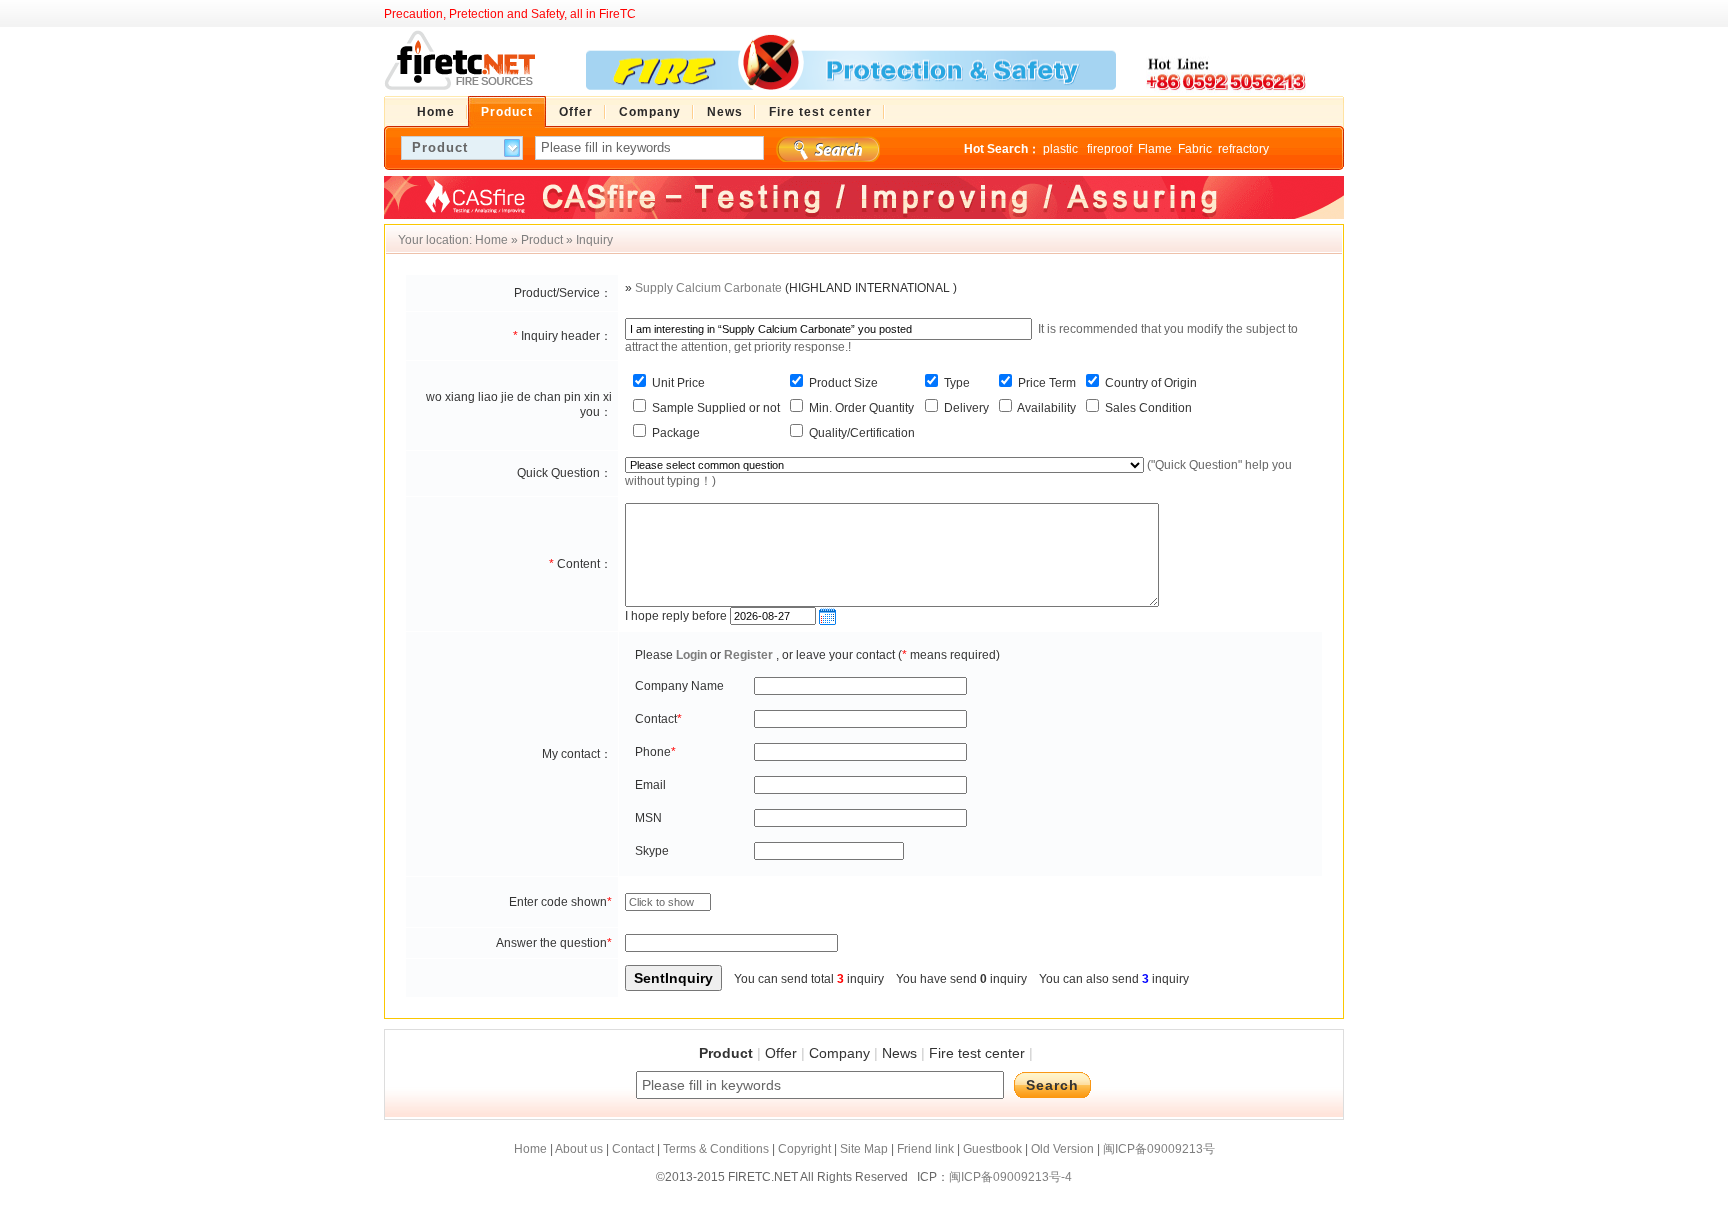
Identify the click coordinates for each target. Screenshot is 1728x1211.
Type (955, 383)
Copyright (804, 1149)
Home (491, 240)
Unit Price (677, 383)
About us (579, 1149)
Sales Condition (1147, 408)
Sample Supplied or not (714, 408)
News (899, 1053)
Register (748, 655)
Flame (1155, 149)
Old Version (1062, 1149)
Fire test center (977, 1053)
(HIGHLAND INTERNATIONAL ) (871, 288)
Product (542, 240)
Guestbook (992, 1149)
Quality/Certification (860, 433)
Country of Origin (1149, 383)
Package (674, 433)
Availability (1045, 408)
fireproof (1109, 149)
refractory (1243, 149)
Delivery (965, 408)
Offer (781, 1053)
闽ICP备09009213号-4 (1010, 1177)
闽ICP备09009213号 (1159, 1149)
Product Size (842, 383)
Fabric (1195, 149)
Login (691, 655)
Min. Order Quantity (860, 408)
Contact (633, 1149)
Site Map (864, 1149)
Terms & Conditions (716, 1149)
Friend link (925, 1149)
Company (839, 1053)
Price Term (1045, 383)
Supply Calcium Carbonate (708, 288)
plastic (1062, 149)
